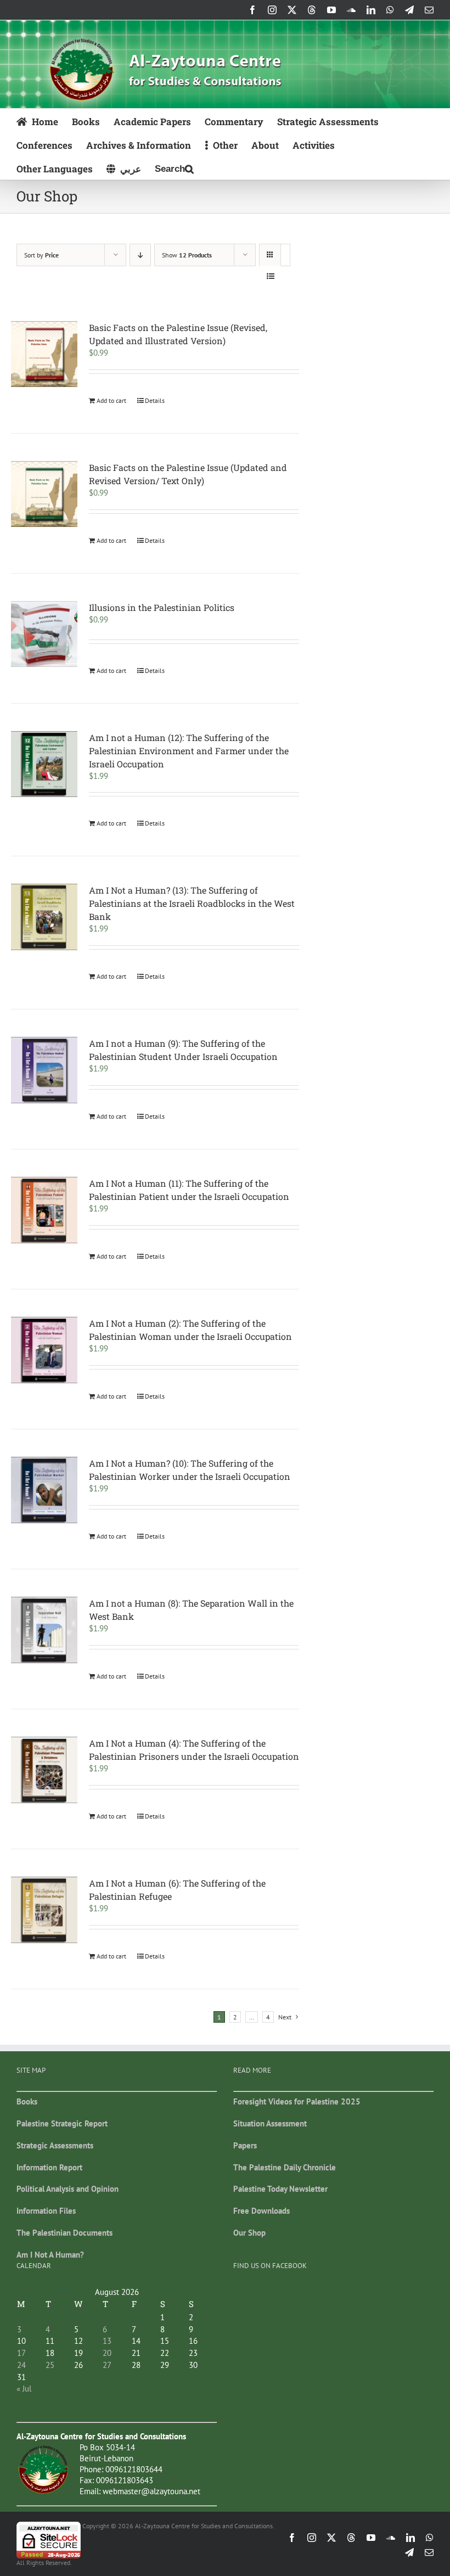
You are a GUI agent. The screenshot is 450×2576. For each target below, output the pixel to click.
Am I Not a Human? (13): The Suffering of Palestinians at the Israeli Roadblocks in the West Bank (192, 903)
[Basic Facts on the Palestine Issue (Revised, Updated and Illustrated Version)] (44, 354)
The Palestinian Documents (64, 2233)
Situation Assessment (270, 2123)
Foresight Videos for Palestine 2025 (297, 2101)
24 (21, 2365)
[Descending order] (140, 255)
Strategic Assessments (55, 2145)
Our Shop (249, 2233)
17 (21, 2353)
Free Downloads (261, 2211)
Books (27, 2101)
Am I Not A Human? (50, 2255)
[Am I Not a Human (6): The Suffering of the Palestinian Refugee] (44, 1910)
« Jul (24, 2389)
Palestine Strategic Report (62, 2123)
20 (107, 2353)
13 (107, 2341)
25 (50, 2365)
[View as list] (270, 276)
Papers (245, 2145)
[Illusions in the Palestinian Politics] (44, 634)
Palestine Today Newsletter (280, 2189)
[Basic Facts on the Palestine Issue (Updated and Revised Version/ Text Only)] (44, 494)
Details (155, 400)
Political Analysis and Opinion (67, 2189)
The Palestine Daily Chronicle (285, 2167)
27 (107, 2365)
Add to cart (111, 400)
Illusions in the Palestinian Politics (162, 607)
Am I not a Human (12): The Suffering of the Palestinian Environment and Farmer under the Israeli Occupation (189, 751)
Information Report (49, 2167)
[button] (174, 168)
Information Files (46, 2211)
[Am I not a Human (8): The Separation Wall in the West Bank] (44, 1630)
